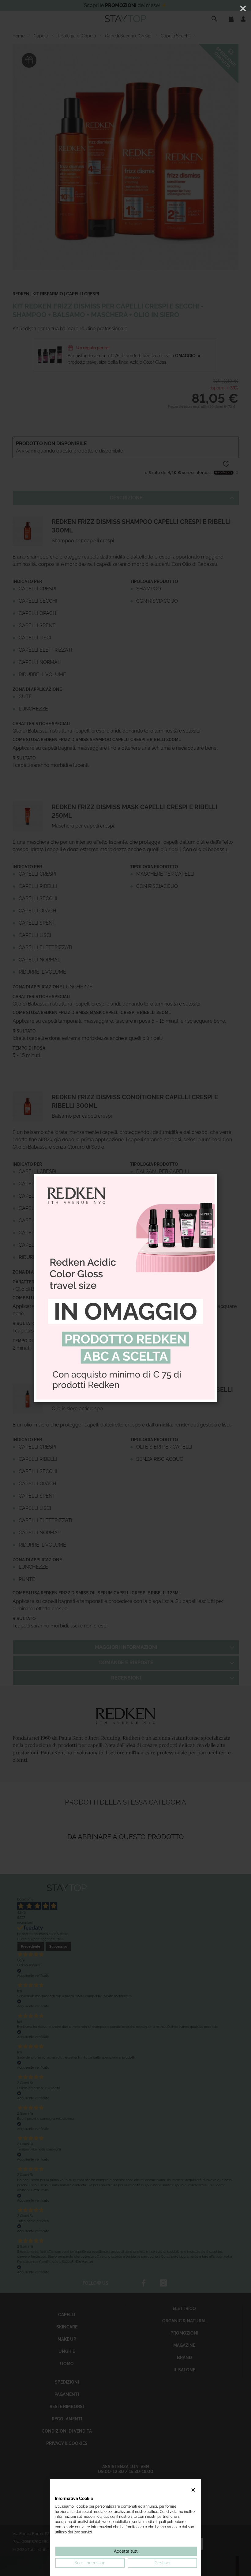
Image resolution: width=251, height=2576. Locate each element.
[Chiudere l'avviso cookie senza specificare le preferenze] (193, 2490)
